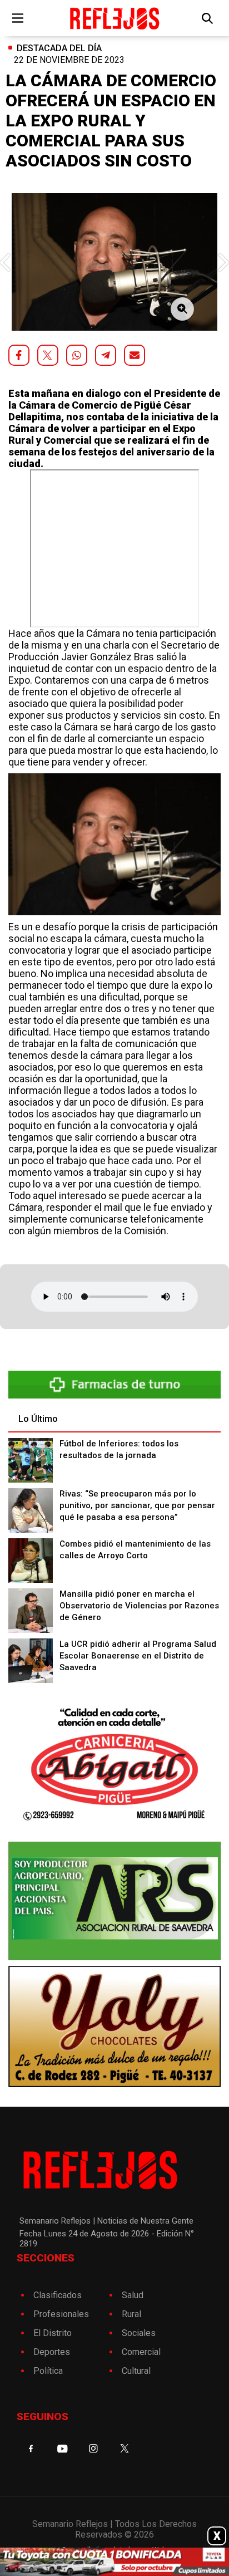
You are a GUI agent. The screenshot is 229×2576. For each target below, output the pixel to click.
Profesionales (61, 2314)
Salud (133, 2295)
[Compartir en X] (48, 355)
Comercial (141, 2352)
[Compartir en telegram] (106, 355)
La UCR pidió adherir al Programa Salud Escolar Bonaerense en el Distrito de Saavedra (138, 1656)
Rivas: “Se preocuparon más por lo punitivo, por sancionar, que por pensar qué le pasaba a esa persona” (137, 1505)
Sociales (139, 2333)
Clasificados (58, 2295)
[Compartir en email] (135, 355)
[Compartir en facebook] (19, 355)
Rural (131, 2314)
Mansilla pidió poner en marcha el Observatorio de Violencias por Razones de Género (139, 1606)
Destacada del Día (59, 48)
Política (48, 2371)
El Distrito (53, 2333)
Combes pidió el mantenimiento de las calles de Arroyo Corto (135, 1550)
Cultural (136, 2371)
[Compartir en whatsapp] (77, 355)
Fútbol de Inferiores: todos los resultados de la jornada (119, 1449)
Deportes (52, 2352)
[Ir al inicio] (114, 18)
